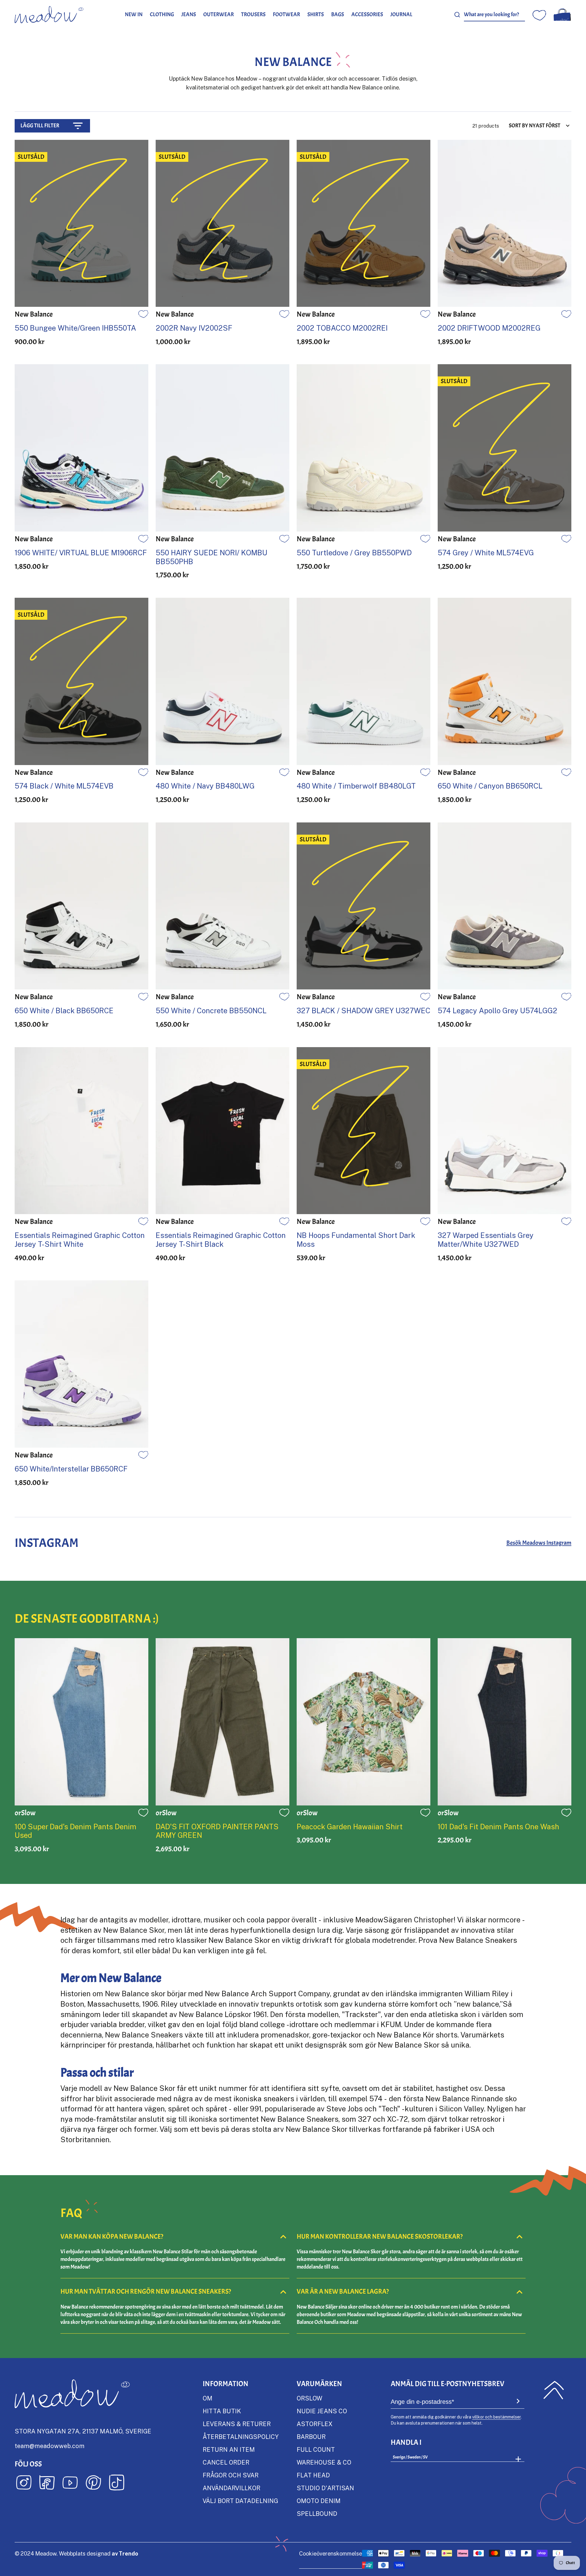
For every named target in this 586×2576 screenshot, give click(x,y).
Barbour (311, 2436)
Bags (338, 15)
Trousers (253, 15)
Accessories (367, 15)
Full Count (316, 2449)
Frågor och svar (231, 2475)
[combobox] (494, 15)
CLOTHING (162, 15)
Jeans (189, 15)
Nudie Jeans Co (322, 2411)
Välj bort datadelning (240, 2501)
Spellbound (317, 2513)
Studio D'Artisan (325, 2488)
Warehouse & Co (324, 2462)
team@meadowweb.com (50, 2446)
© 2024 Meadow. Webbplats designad (76, 2553)
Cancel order (226, 2462)
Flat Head (313, 2475)
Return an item (229, 2449)
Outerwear (219, 15)
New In (134, 15)
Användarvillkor (232, 2488)
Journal (401, 15)
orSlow (309, 2398)
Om (208, 2398)
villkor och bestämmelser (496, 2417)
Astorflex (315, 2424)
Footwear (286, 15)
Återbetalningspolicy (241, 2436)
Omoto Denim (319, 2501)
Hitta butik (222, 2411)
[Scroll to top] (554, 2390)
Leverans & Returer (237, 2424)
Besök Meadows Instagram (539, 1543)
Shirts (316, 15)
